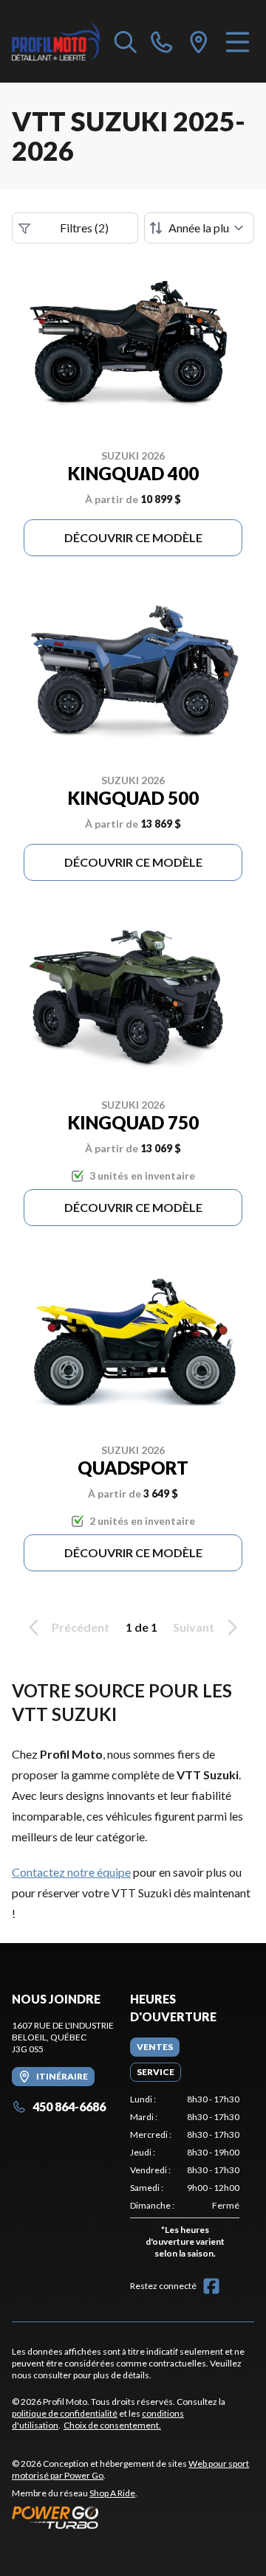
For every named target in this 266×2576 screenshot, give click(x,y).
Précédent (81, 1627)
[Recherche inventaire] (126, 41)
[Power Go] (133, 2517)
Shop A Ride (112, 2493)
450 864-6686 (69, 2106)
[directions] (199, 41)
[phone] (162, 41)
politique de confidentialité (65, 2413)
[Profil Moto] (56, 41)
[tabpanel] (185, 2179)
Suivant (194, 1627)
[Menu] (238, 41)
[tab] (155, 2047)
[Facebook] (211, 2286)
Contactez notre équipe (71, 1872)
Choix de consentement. (112, 2425)
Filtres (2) (84, 228)
